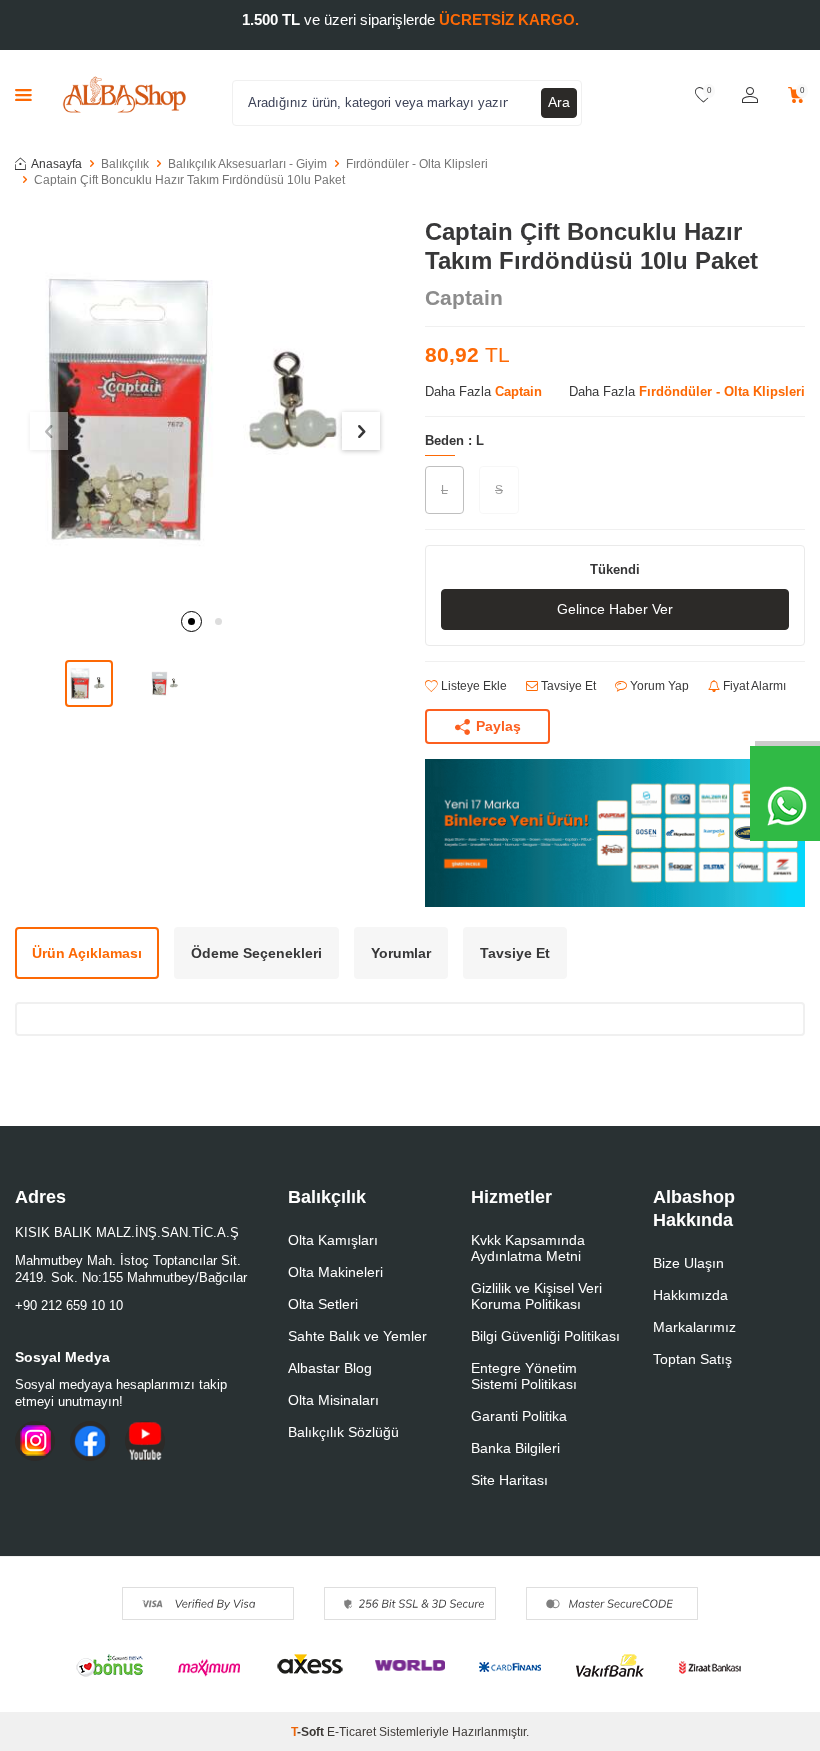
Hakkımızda (690, 1295)
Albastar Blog (330, 1368)
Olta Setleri (323, 1304)
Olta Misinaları (333, 1400)
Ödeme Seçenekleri (256, 953)
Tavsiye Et (567, 686)
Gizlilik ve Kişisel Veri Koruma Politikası (536, 1296)
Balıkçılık (125, 164)
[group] (205, 408)
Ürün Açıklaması (87, 953)
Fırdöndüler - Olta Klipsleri (417, 164)
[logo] (124, 95)
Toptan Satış (692, 1359)
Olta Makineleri (335, 1272)
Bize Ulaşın (688, 1263)
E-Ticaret (351, 1732)
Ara (559, 102)
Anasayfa (56, 164)
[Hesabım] (750, 95)
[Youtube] (145, 1441)
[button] (191, 621)
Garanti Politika (519, 1416)
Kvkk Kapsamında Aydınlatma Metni (528, 1248)
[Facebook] (90, 1441)
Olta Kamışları (333, 1240)
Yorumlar (401, 953)
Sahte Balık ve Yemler (357, 1336)
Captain (464, 297)
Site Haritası (509, 1480)
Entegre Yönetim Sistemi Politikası (524, 1376)
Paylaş (498, 726)
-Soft (309, 1732)
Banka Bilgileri (515, 1448)
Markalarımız (694, 1327)
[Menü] (23, 94)
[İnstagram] (35, 1441)
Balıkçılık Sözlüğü (343, 1432)
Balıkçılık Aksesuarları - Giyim (247, 164)
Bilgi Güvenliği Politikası (545, 1336)
